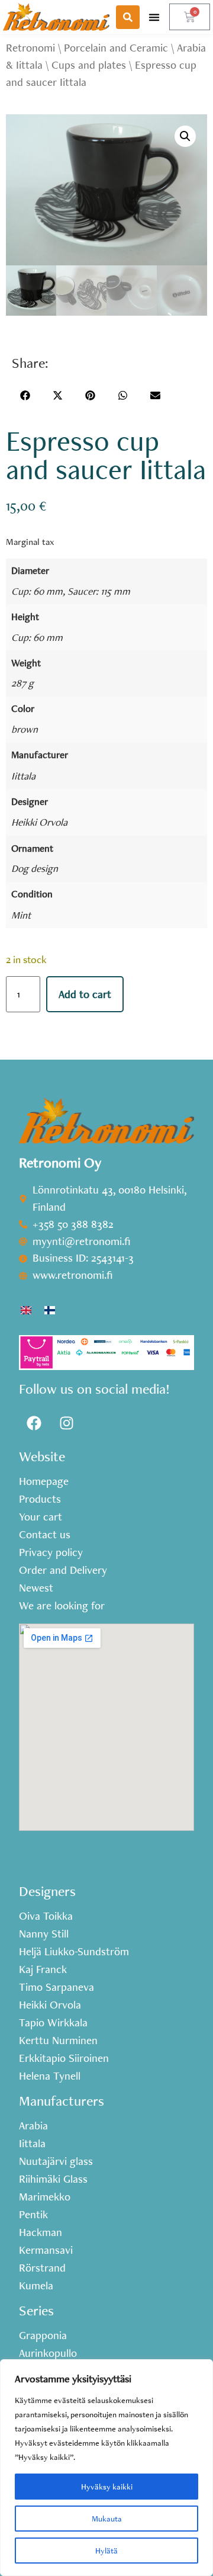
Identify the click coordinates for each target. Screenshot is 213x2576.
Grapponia (43, 2336)
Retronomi (30, 48)
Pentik (33, 2215)
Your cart (41, 1517)
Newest (36, 1588)
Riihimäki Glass (53, 2179)
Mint (21, 915)
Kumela (36, 2286)
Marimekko (45, 2197)
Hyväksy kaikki (107, 2487)
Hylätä (106, 2551)
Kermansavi (46, 2250)
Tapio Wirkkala (53, 2023)
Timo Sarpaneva (57, 1987)
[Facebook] (34, 1423)
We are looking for (62, 1606)
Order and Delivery (63, 1570)
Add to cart (85, 994)
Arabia (33, 2126)
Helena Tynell (50, 2076)
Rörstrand (42, 2268)
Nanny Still (44, 1934)
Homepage (44, 1481)
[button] (154, 17)
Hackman (41, 2232)
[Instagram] (66, 1423)
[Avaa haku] (128, 17)
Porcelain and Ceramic (116, 48)
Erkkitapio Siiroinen (64, 2058)
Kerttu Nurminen (58, 2041)
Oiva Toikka (46, 1916)
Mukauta (107, 2519)
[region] (106, 2468)
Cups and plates (89, 65)
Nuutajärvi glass (56, 2161)
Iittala (23, 776)
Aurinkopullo (48, 2353)
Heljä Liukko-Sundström (74, 1952)
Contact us (45, 1535)
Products (40, 1499)
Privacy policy (51, 1552)
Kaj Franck (43, 1969)
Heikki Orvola (39, 822)
